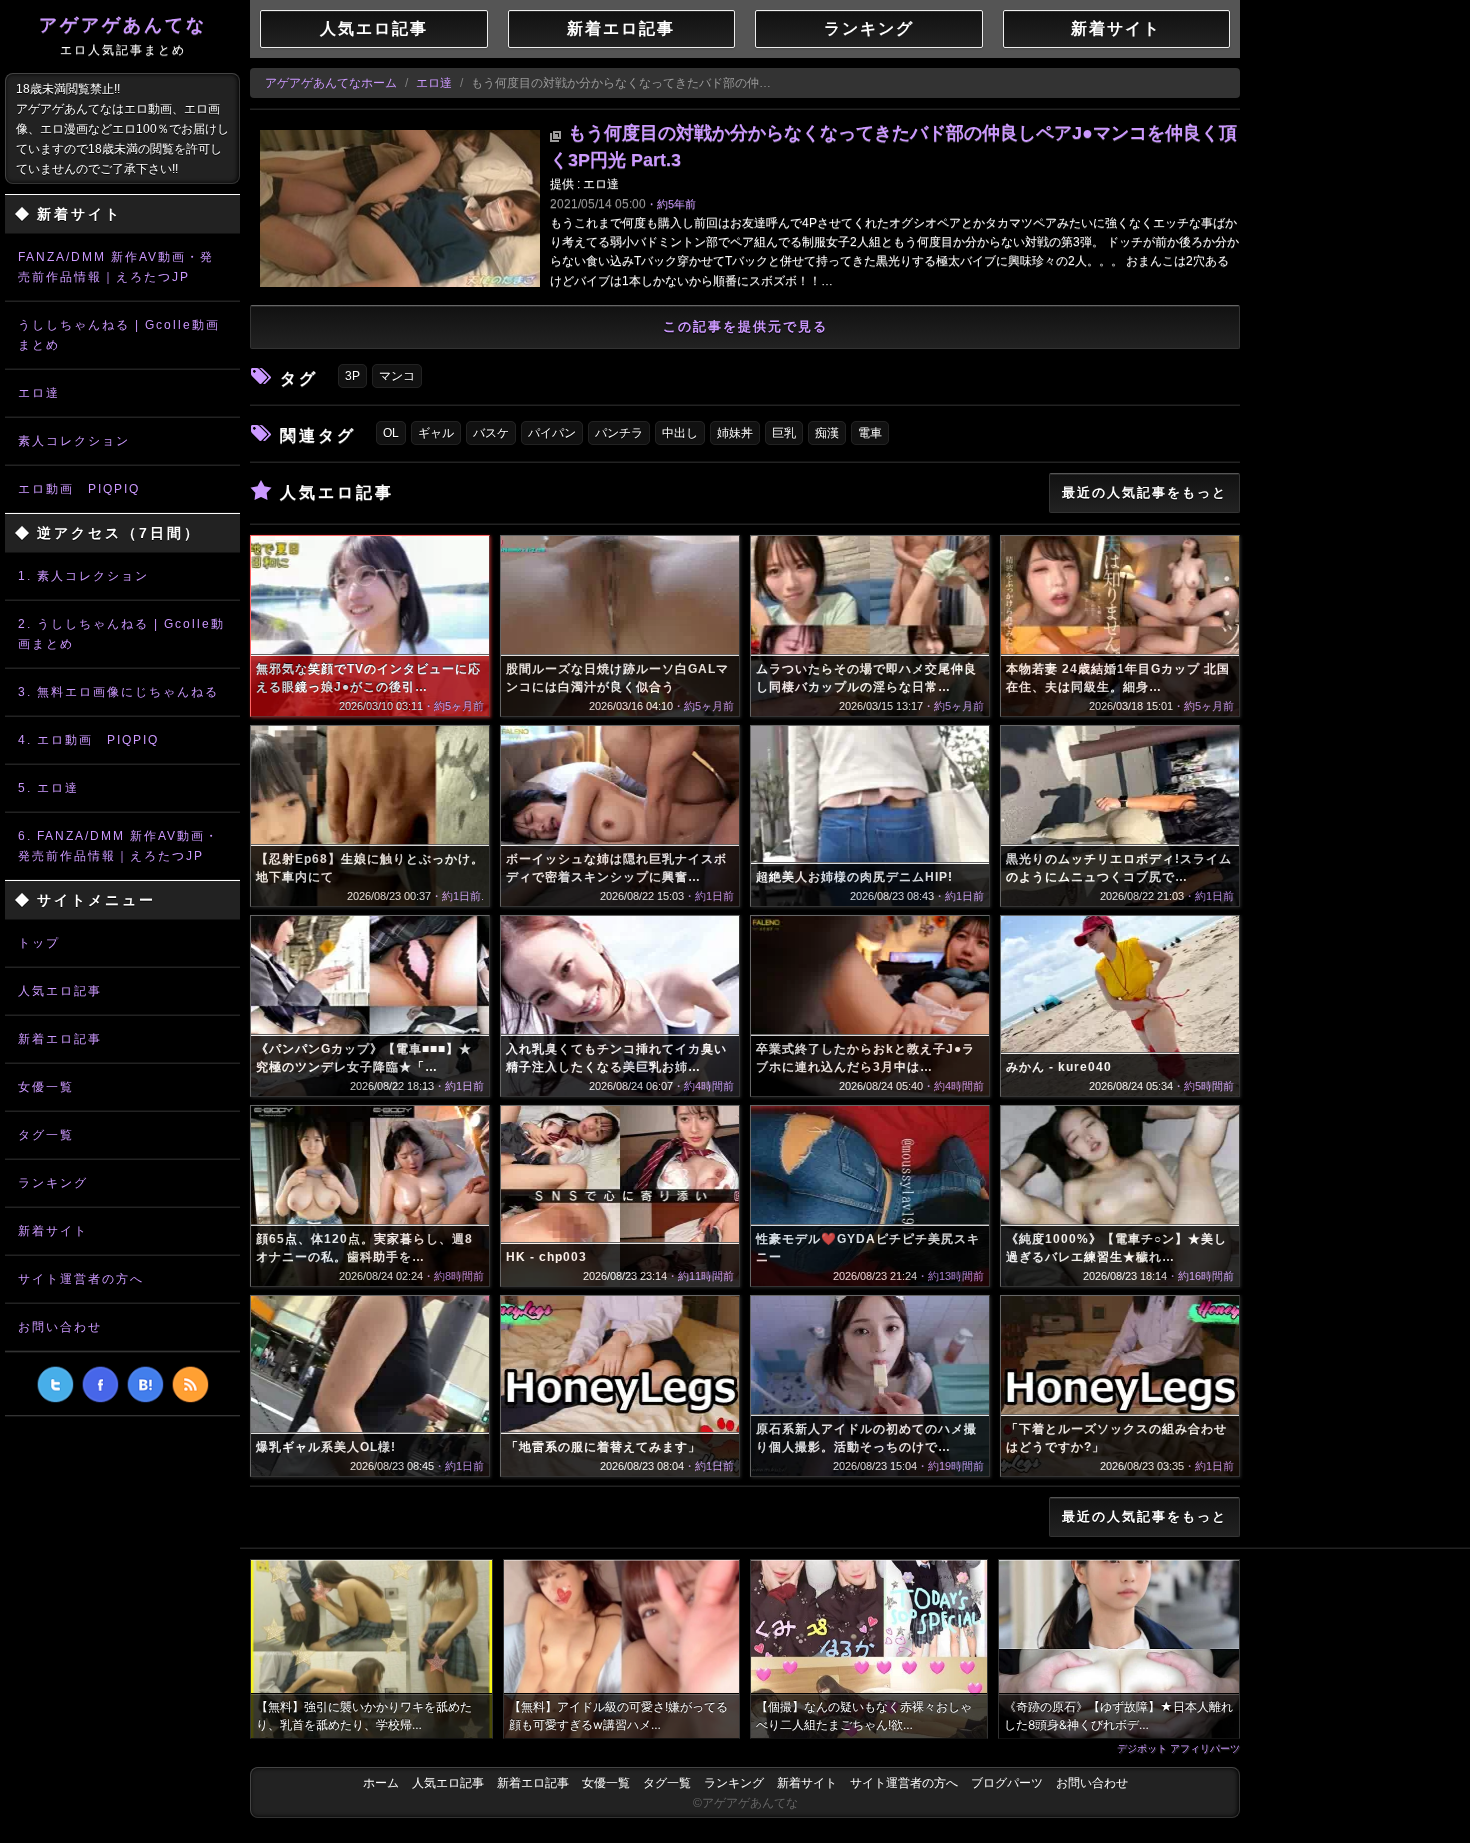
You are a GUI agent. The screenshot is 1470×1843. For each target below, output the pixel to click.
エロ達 (39, 393)
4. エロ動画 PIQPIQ (88, 740)
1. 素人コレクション (83, 576)
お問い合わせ (60, 1327)
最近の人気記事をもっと (1144, 492)
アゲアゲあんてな (123, 36)
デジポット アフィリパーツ (1178, 1748)
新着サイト (53, 1231)
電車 (870, 433)
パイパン (552, 433)
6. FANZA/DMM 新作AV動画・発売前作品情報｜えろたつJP (118, 846)
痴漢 (827, 433)
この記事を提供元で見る (745, 326)
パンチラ (619, 433)
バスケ (491, 433)
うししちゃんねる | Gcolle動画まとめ (119, 335)
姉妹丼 (735, 433)
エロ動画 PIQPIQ (79, 489)
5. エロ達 (48, 788)
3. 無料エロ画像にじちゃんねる (118, 692)
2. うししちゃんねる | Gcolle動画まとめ (121, 634)
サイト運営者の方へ (81, 1279)
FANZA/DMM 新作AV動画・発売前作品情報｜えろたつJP (116, 267)
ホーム (381, 1783)
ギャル (436, 433)
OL (391, 433)
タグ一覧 (46, 1135)
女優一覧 (46, 1087)
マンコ (397, 376)
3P (352, 376)
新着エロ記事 (60, 1039)
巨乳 (784, 433)
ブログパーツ (1007, 1783)
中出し (680, 433)
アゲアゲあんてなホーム (331, 83)
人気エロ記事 (60, 991)
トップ (39, 943)
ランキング (53, 1183)
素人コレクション (74, 441)
